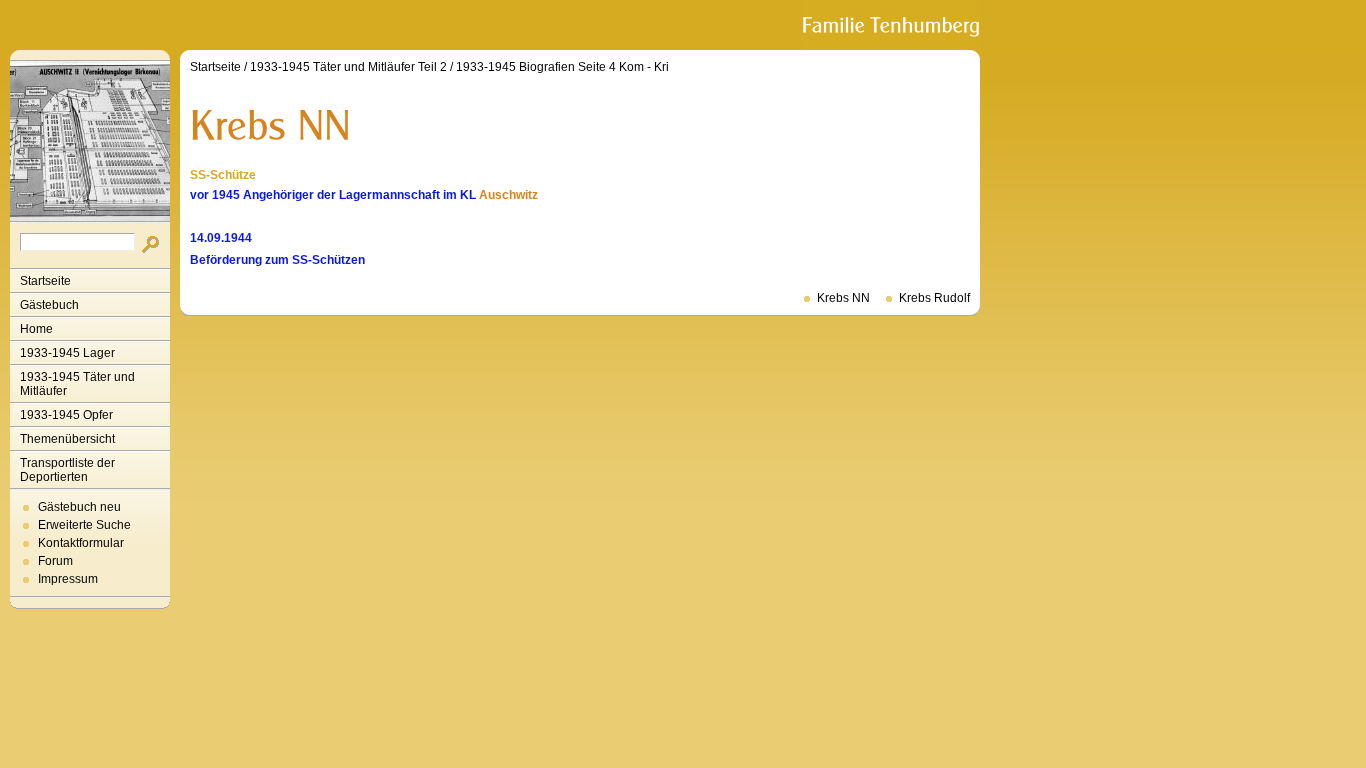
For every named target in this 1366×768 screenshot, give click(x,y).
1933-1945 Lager (67, 353)
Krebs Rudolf (934, 298)
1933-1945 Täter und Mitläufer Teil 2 (348, 67)
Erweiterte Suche (84, 525)
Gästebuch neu (79, 507)
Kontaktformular (81, 543)
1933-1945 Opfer (66, 415)
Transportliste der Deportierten (67, 470)
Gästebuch (49, 305)
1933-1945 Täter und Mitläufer (77, 384)
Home (36, 329)
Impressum (68, 579)
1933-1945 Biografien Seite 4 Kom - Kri (562, 67)
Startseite (45, 281)
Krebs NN (843, 298)
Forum (55, 561)
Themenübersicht (67, 439)
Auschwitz (508, 195)
